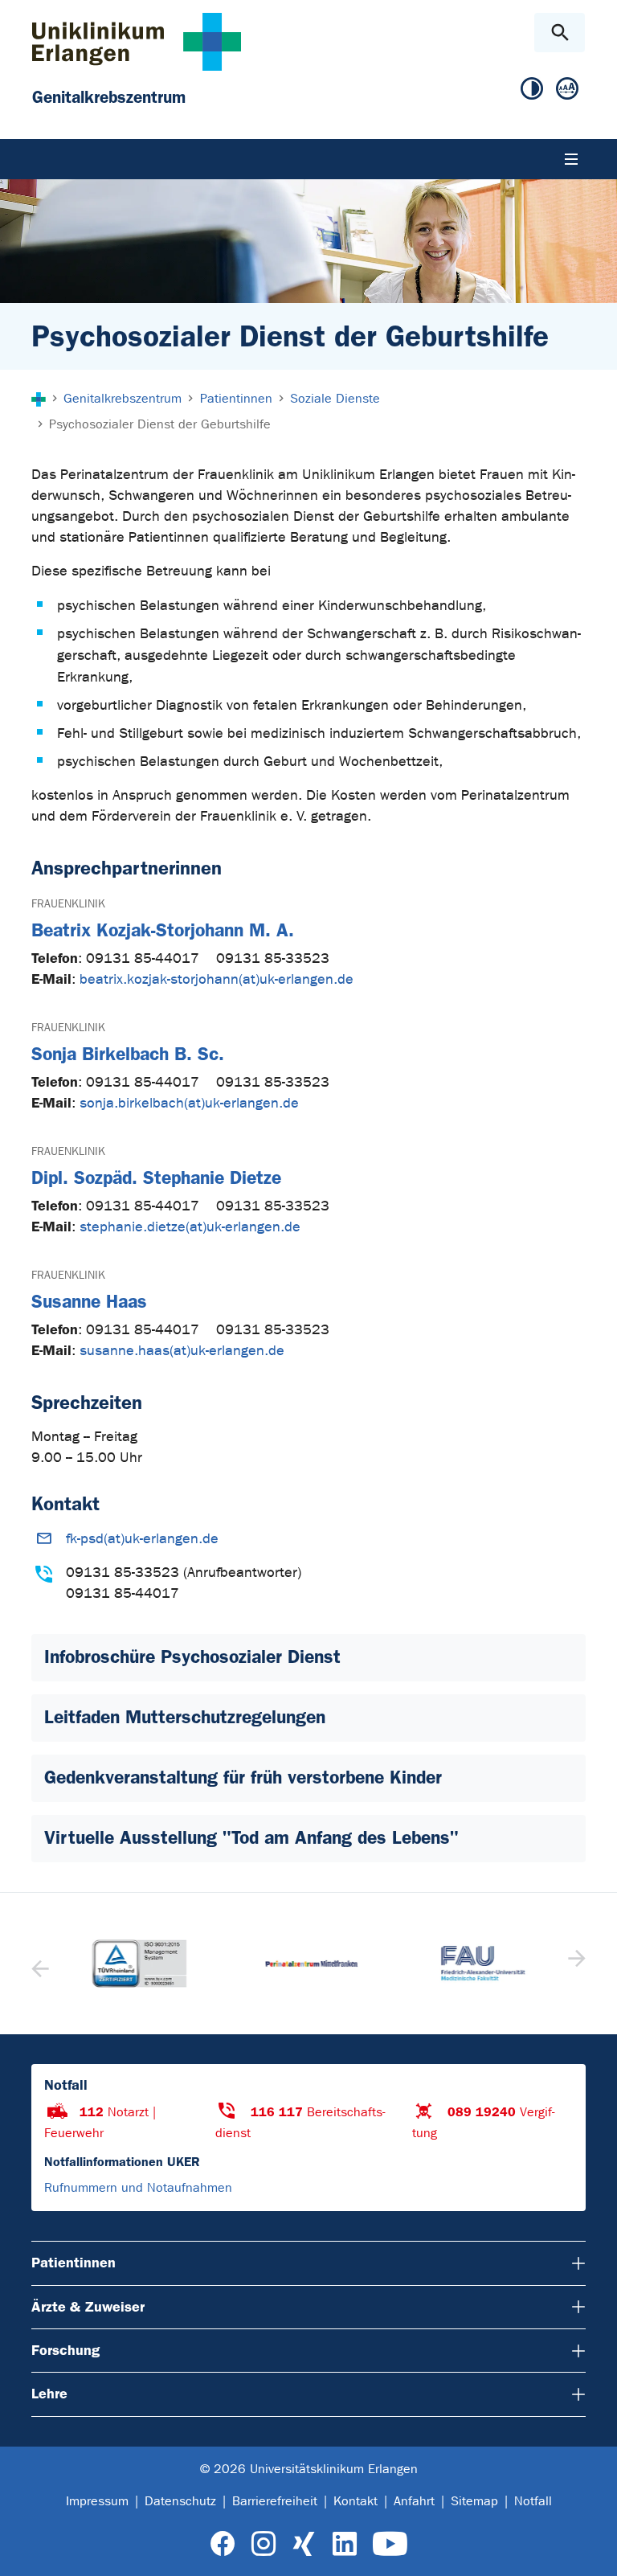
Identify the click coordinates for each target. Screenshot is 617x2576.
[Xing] (304, 2544)
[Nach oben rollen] (592, 2549)
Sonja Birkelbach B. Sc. (128, 1054)
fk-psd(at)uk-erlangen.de (142, 1539)
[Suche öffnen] (560, 33)
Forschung (65, 2350)
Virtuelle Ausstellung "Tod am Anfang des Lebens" (251, 1838)
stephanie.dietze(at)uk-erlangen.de (190, 1227)
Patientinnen (74, 2263)
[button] (575, 1964)
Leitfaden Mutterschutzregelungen (185, 1717)
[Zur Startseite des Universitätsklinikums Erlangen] (137, 41)
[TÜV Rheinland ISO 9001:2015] (137, 1964)
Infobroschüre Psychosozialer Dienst (192, 1657)
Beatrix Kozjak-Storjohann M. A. (163, 930)
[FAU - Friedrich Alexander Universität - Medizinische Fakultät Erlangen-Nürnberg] (480, 1963)
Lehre (49, 2394)
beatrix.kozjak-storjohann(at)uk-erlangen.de (217, 979)
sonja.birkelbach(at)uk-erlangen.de (189, 1103)
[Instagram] (264, 2544)
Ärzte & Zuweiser (88, 2307)
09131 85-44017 (145, 958)
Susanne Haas (89, 1302)
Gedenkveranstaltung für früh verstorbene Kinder (243, 1777)
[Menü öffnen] (571, 159)
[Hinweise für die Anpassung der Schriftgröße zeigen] (567, 89)
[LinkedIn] (344, 2544)
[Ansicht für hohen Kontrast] (532, 89)
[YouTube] (390, 2544)
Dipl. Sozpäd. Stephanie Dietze (156, 1178)
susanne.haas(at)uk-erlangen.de (182, 1351)
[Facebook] (223, 2544)
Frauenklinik (68, 904)
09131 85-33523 (273, 958)
